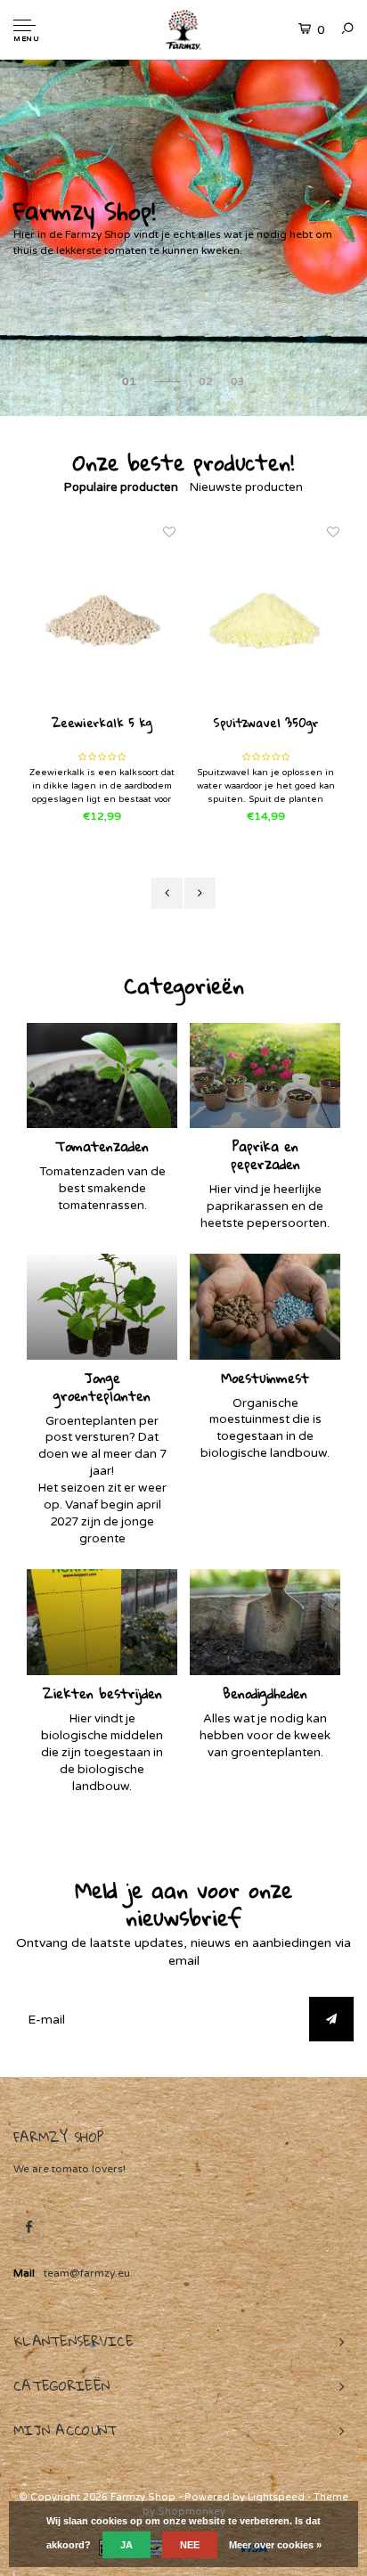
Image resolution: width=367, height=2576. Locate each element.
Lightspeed (276, 2497)
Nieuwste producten (246, 487)
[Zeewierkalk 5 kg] (102, 619)
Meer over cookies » (275, 2545)
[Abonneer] (331, 2019)
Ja (126, 2545)
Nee (190, 2545)
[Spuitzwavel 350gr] (265, 619)
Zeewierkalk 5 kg (102, 724)
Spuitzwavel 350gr (265, 724)
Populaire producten (121, 487)
